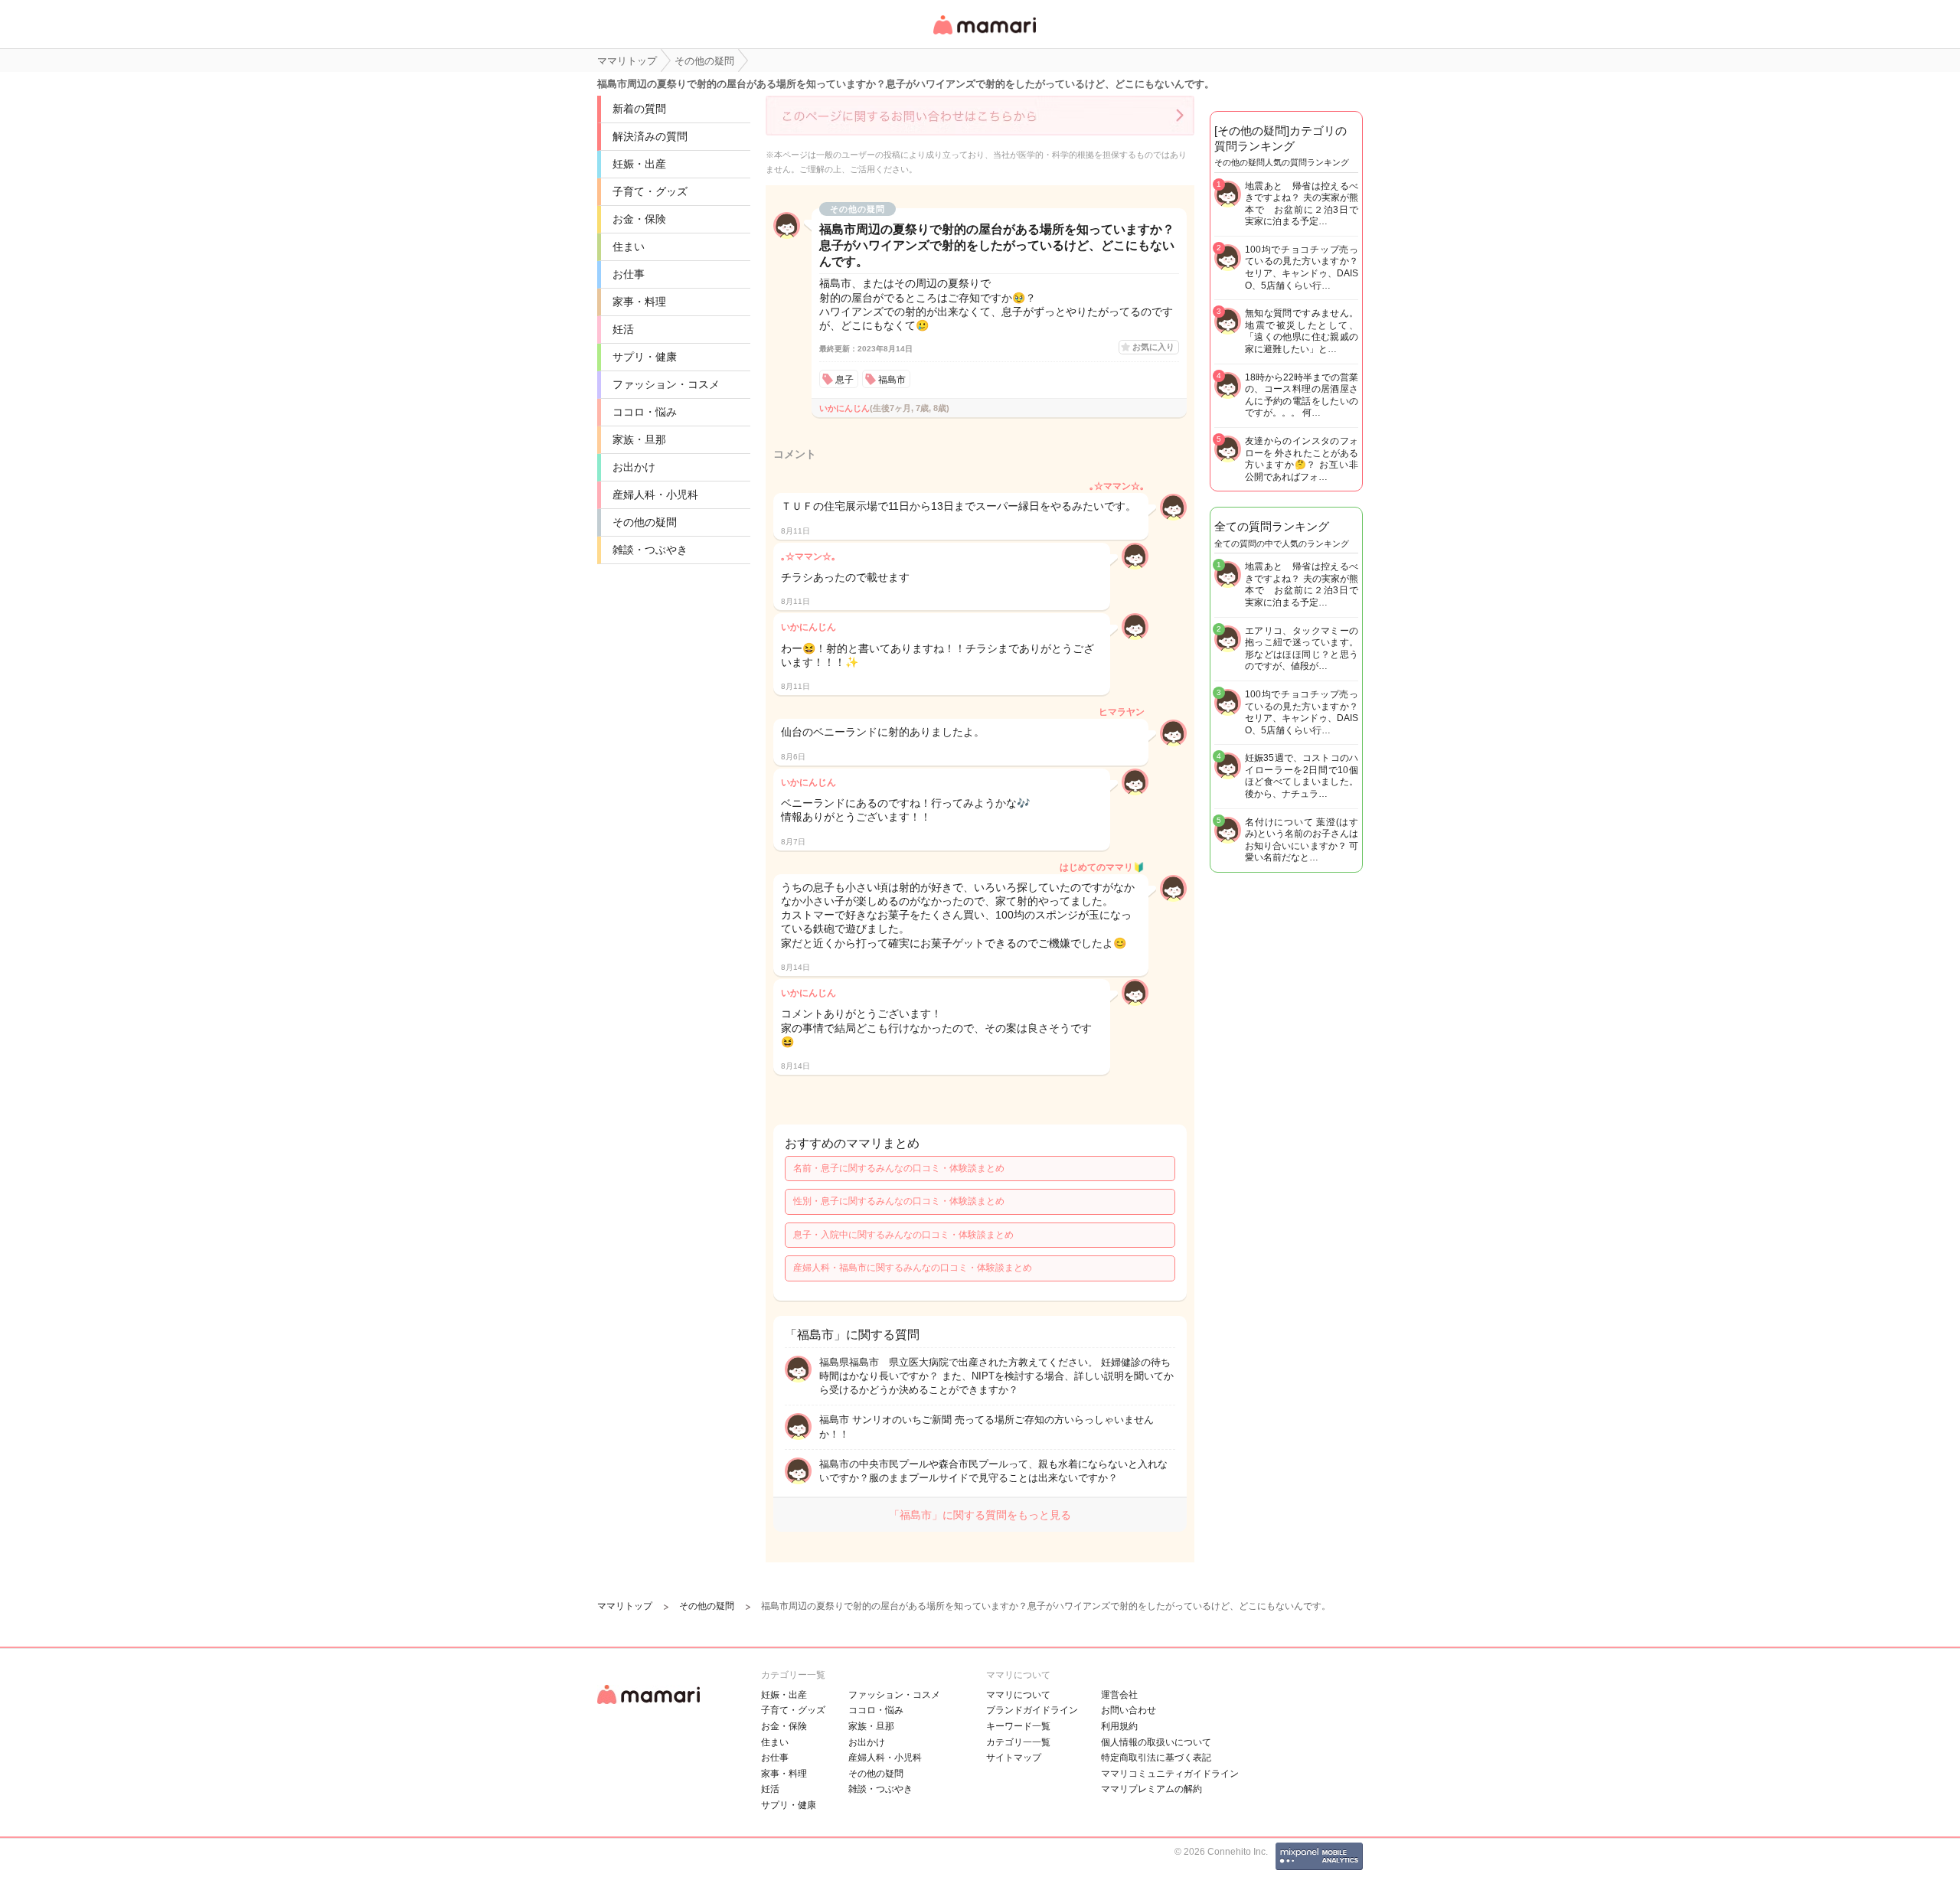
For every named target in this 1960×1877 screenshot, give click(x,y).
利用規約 (1119, 1726)
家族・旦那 (639, 439)
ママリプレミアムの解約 (1151, 1789)
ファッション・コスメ (666, 384)
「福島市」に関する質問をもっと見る (980, 1515)
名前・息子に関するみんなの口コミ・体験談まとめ (899, 1168)
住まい (629, 246)
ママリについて (1018, 1695)
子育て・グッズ (650, 191)
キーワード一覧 (1018, 1726)
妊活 (623, 329)
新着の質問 (639, 109)
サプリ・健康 (645, 357)
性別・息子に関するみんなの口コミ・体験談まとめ (899, 1201)
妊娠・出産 (639, 164)
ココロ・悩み (645, 412)
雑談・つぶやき (650, 550)
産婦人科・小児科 (655, 495)
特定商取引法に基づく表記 (1156, 1758)
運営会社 (1119, 1695)
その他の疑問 (645, 522)
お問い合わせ (1129, 1710)
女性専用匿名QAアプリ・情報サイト (984, 36)
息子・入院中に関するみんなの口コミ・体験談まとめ (903, 1235)
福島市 (892, 380)
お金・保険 (639, 219)
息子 (844, 380)
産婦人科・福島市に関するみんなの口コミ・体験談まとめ (913, 1268)
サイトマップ (1014, 1758)
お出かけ (634, 467)
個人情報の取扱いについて (1156, 1742)
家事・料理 (639, 302)
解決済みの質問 (650, 136)
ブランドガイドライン (1032, 1710)
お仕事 (629, 274)
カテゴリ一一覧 (1018, 1742)
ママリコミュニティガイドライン (1170, 1774)
